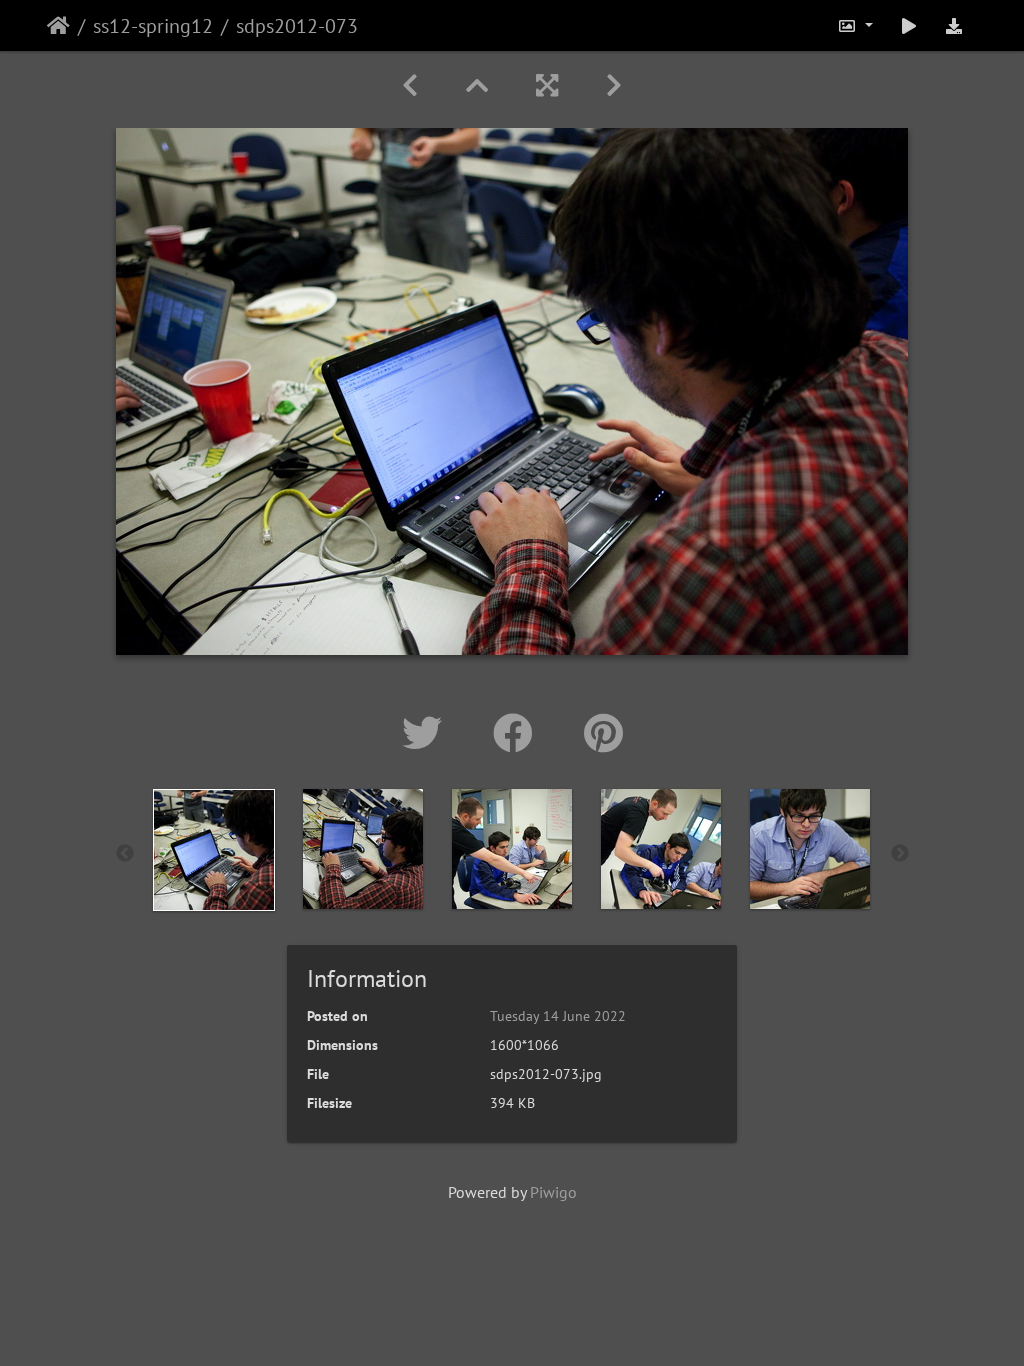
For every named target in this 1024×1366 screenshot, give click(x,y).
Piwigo (553, 1192)
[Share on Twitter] (427, 733)
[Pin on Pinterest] (603, 733)
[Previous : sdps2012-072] (410, 85)
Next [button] (900, 854)
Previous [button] (125, 854)
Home (58, 26)
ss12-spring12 (153, 26)
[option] (214, 850)
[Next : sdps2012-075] (614, 85)
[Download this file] (954, 25)
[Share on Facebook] (518, 733)
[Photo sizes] (855, 25)
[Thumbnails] (477, 85)
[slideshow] (909, 25)
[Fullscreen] (547, 85)
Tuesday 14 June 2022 (558, 1016)
